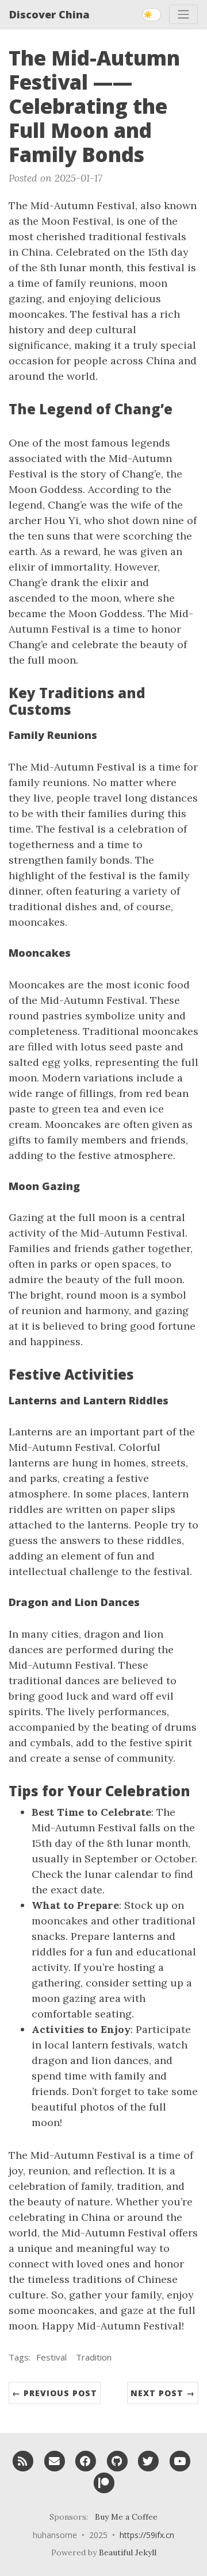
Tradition (94, 2357)
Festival (51, 2357)
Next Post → (163, 2393)
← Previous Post (55, 2393)
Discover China (49, 14)
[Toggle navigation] (183, 14)
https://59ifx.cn (147, 2535)
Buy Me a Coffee (126, 2517)
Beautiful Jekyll (128, 2552)
